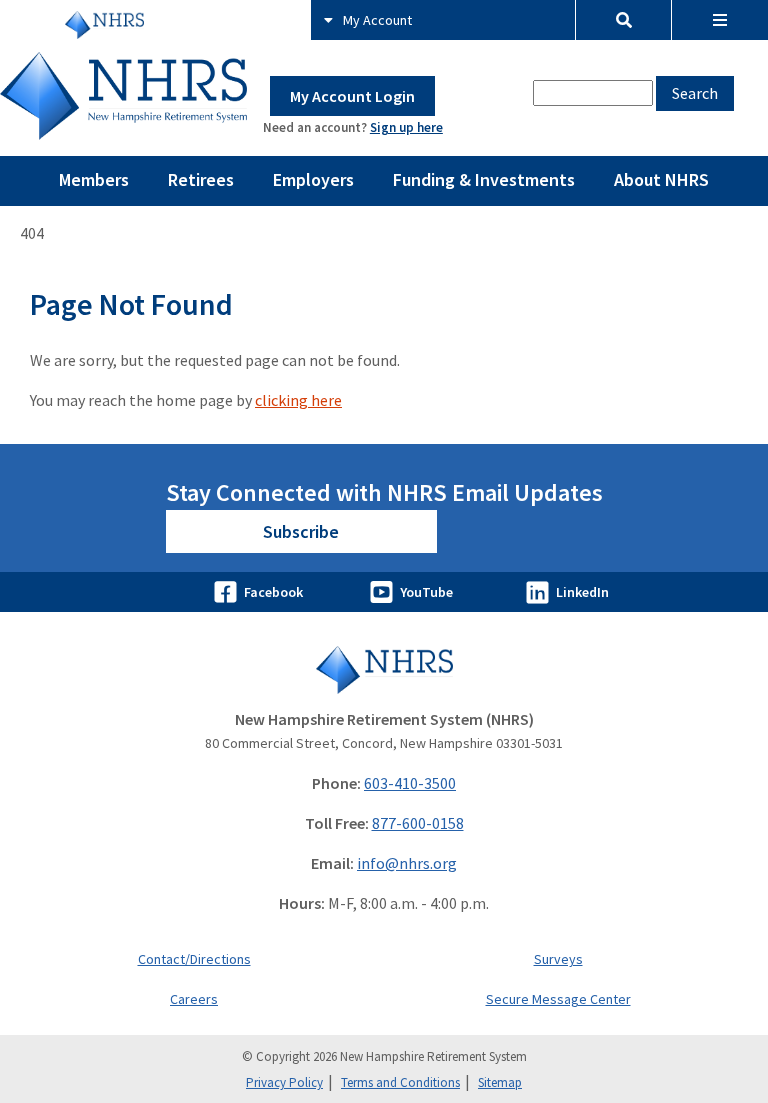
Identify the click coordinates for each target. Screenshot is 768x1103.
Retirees (201, 179)
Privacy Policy (284, 1082)
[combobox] (593, 93)
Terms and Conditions (400, 1082)
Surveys (558, 959)
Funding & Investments (484, 179)
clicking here (298, 400)
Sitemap (500, 1082)
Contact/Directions (194, 959)
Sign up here (406, 127)
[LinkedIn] (540, 592)
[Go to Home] (384, 669)
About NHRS (661, 179)
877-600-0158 (418, 823)
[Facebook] (228, 592)
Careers (194, 999)
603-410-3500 (410, 783)
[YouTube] (384, 592)
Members (94, 179)
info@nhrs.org (407, 863)
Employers (313, 179)
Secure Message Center (558, 999)
